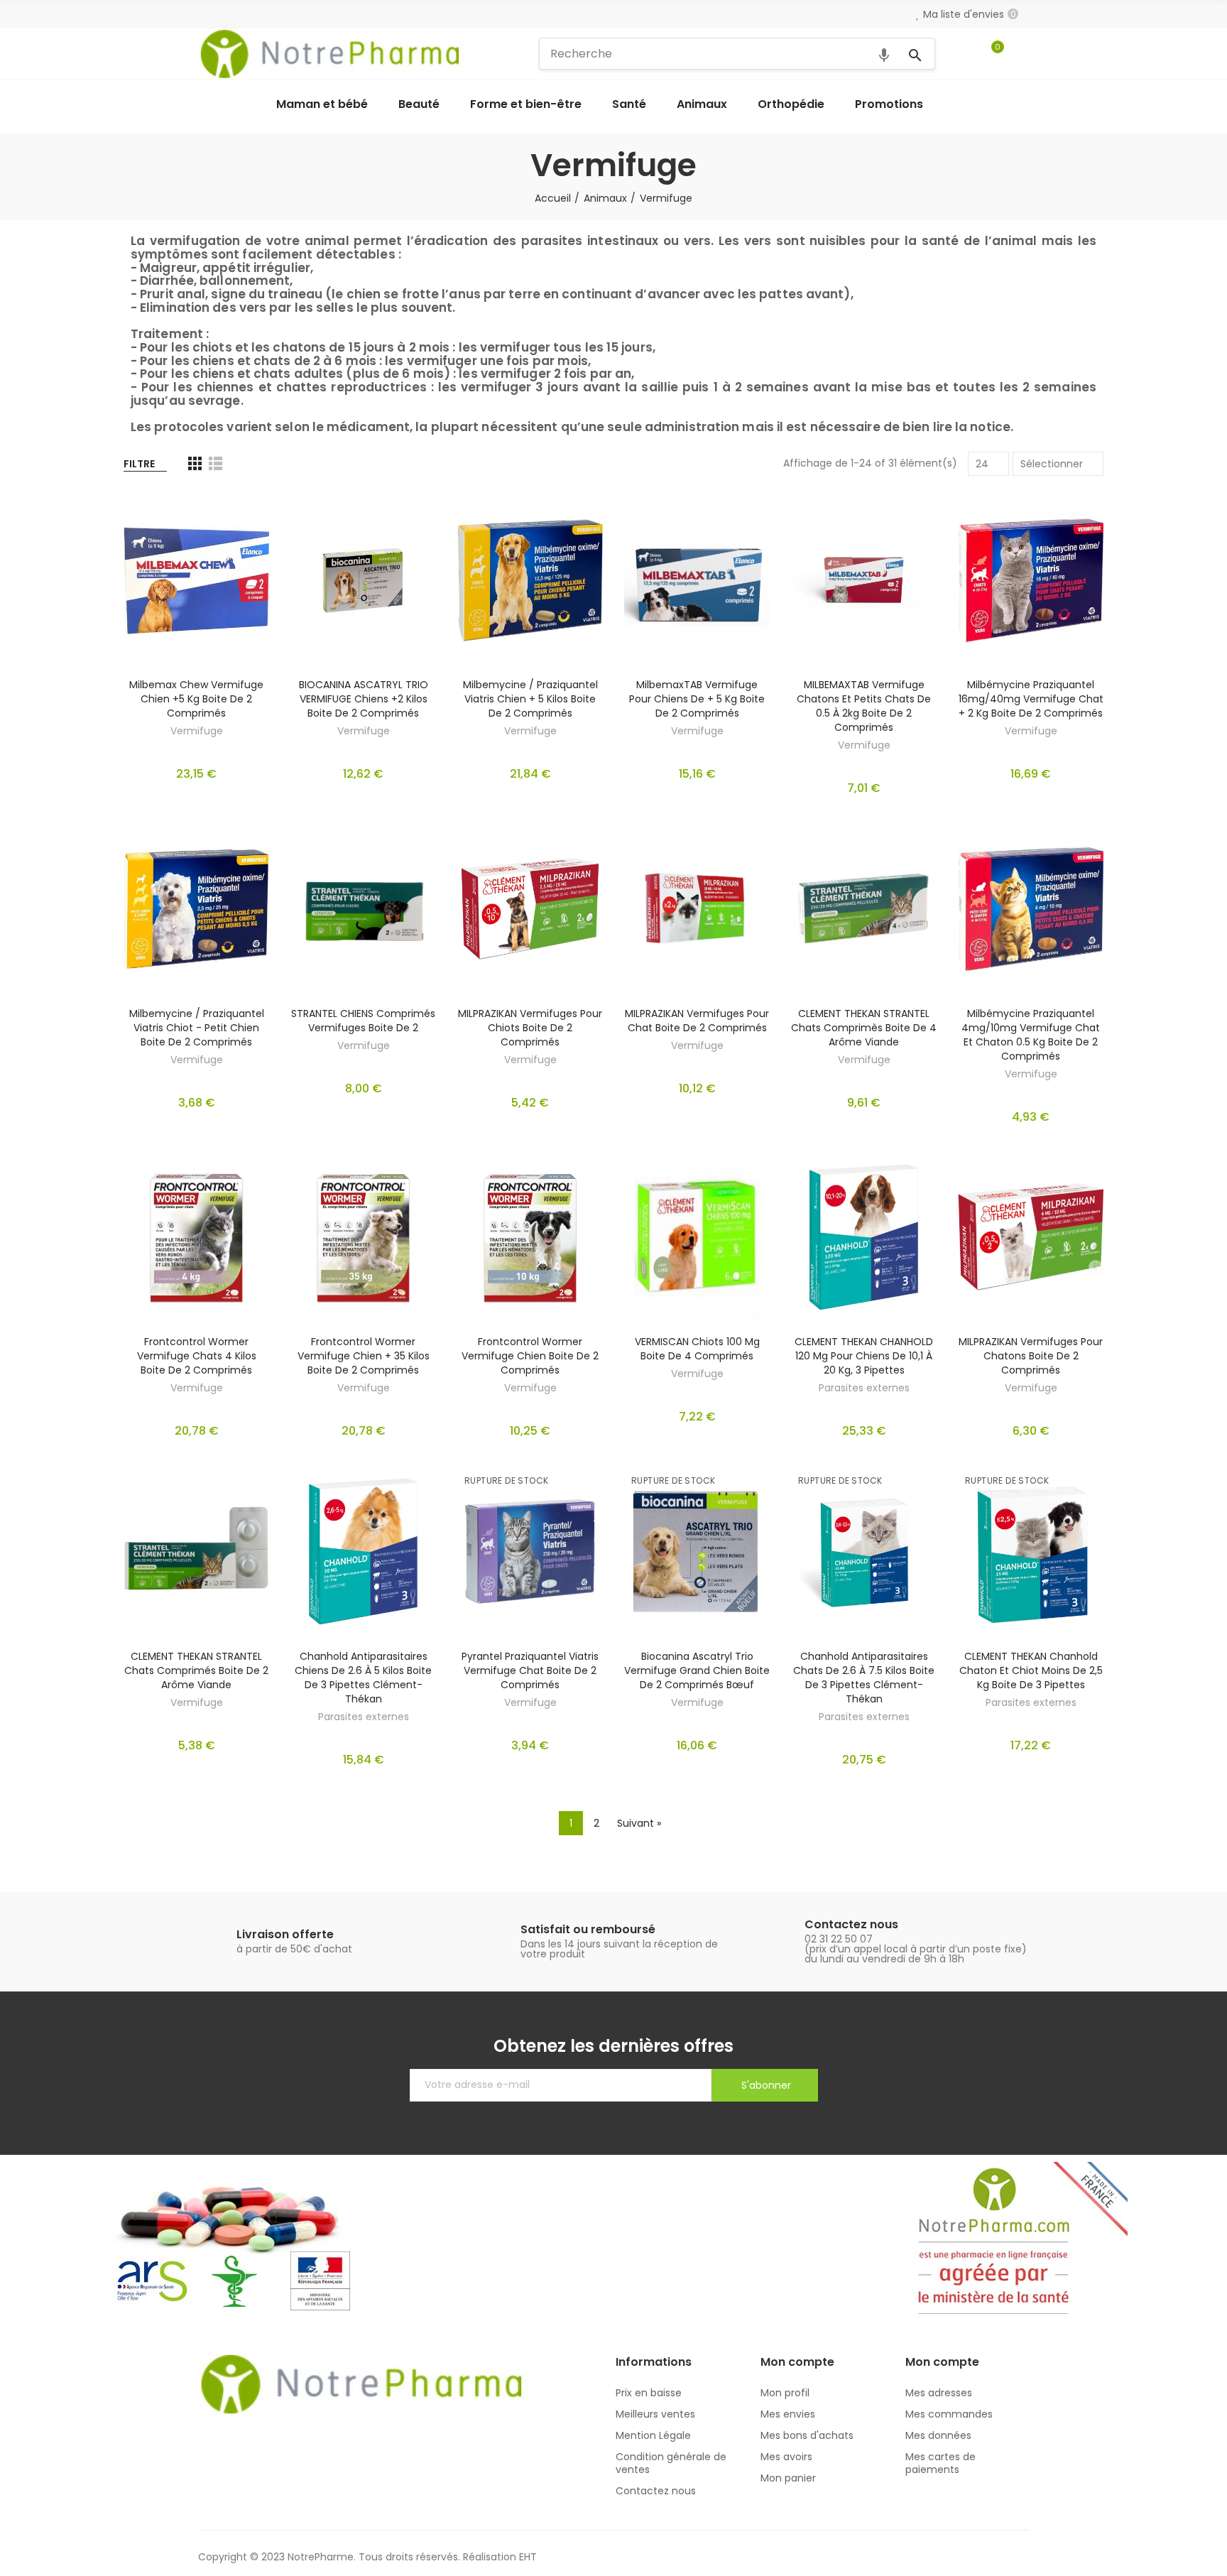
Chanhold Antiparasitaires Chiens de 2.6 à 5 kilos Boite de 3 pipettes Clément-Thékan (363, 1678)
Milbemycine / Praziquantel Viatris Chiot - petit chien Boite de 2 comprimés (197, 1028)
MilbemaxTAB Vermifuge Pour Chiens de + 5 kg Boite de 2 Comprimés (697, 699)
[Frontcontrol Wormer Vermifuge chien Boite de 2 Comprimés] (530, 1237)
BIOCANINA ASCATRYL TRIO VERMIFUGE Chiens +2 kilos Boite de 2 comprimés (364, 699)
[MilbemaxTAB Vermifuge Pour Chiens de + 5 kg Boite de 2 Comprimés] (697, 580)
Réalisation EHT (500, 2557)
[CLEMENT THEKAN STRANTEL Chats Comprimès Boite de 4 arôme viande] (864, 908)
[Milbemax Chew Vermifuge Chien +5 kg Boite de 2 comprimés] (196, 580)
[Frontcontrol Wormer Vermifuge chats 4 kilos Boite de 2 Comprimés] (196, 1237)
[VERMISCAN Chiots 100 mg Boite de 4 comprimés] (697, 1237)
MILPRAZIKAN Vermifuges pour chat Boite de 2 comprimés (697, 1021)
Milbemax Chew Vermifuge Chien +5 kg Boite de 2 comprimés (196, 699)
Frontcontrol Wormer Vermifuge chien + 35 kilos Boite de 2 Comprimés (364, 1356)
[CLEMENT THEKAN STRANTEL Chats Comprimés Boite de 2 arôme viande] (196, 1551)
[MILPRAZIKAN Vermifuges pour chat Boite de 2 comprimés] (697, 908)
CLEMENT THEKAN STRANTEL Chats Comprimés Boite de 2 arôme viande (196, 1670)
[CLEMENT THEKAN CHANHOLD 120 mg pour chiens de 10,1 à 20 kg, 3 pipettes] (864, 1237)
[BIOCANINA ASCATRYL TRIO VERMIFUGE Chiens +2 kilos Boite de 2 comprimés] (363, 580)
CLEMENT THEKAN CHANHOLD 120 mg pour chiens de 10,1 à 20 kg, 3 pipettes (864, 1356)
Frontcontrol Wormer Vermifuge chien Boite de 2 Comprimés (530, 1356)
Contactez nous (851, 1924)
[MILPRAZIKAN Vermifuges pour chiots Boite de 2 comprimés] (530, 908)
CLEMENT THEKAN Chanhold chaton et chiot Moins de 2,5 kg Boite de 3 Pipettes (1031, 1670)
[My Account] (1022, 54)
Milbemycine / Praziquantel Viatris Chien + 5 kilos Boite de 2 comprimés (530, 699)
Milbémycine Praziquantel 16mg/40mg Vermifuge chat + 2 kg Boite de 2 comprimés (1031, 699)
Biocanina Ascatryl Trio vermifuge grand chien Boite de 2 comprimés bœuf (697, 1670)
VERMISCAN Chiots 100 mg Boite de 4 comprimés (697, 1349)
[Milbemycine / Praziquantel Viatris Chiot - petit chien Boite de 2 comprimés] (196, 908)
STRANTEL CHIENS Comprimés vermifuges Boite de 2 (363, 1021)
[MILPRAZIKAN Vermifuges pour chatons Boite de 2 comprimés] (1031, 1237)
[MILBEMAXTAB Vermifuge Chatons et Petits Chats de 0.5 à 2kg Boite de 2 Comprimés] (864, 580)
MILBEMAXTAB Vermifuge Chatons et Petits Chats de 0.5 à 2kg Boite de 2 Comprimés (864, 706)
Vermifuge (197, 731)
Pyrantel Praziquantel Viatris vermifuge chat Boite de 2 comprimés (530, 1670)
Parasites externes (864, 1388)
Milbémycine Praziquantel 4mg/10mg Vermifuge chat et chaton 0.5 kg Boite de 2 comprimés (1031, 1035)
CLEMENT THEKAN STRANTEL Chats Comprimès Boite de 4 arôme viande (864, 1028)
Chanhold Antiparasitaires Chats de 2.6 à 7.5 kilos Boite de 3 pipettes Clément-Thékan (864, 1678)
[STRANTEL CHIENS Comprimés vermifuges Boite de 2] (363, 908)
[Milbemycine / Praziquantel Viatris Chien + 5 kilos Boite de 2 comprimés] (530, 580)
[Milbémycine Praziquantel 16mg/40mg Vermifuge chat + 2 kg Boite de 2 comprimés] (1031, 580)
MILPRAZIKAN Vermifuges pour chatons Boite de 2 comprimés (1031, 1356)
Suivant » (639, 1823)
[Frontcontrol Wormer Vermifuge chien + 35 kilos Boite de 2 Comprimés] (363, 1237)
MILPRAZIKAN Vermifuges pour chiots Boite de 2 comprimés (530, 1028)
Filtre (139, 464)
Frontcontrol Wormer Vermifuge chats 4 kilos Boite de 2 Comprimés (197, 1356)
